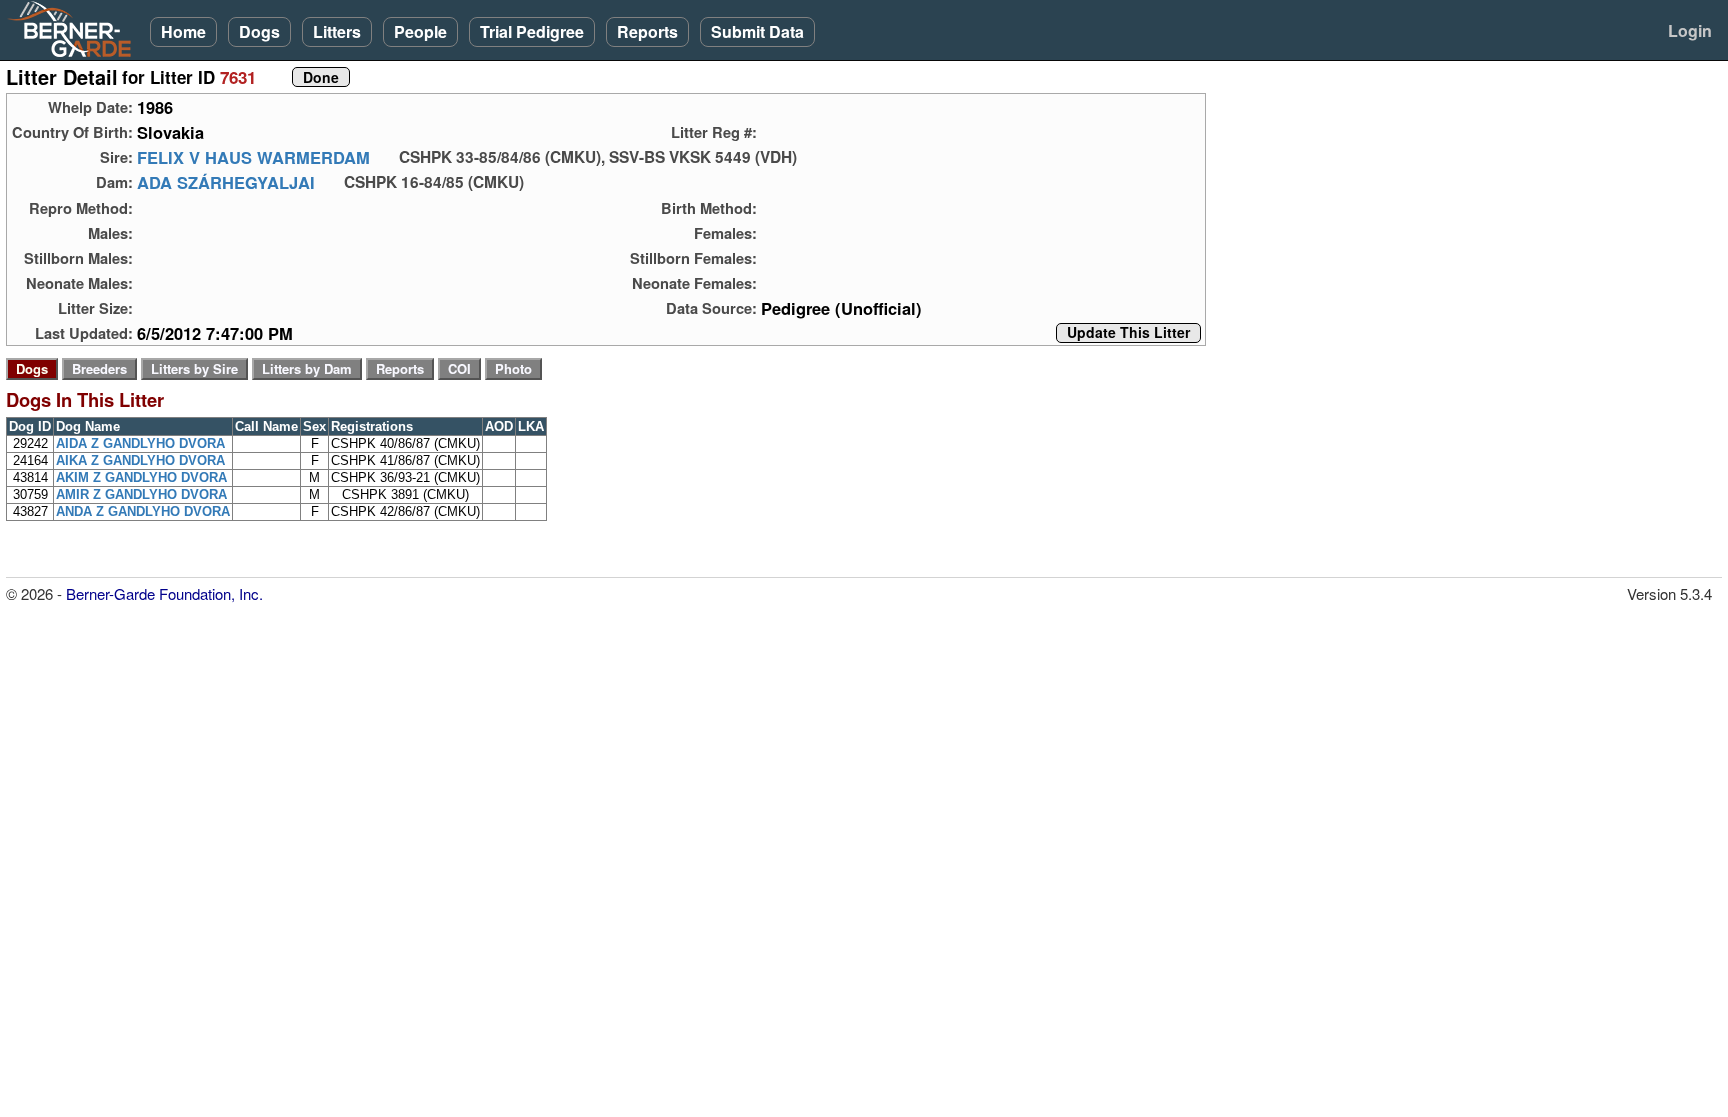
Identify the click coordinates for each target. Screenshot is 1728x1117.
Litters (337, 31)
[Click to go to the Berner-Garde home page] (75, 28)
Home (183, 31)
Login (1690, 30)
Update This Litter (1128, 333)
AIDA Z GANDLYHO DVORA (140, 443)
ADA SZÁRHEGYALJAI (226, 182)
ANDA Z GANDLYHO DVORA (143, 511)
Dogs (259, 31)
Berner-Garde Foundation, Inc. (164, 593)
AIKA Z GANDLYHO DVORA (140, 460)
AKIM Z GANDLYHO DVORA (141, 477)
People (420, 31)
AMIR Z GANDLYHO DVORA (141, 494)
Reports (647, 31)
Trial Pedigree (532, 31)
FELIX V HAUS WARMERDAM (253, 157)
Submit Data (757, 31)
